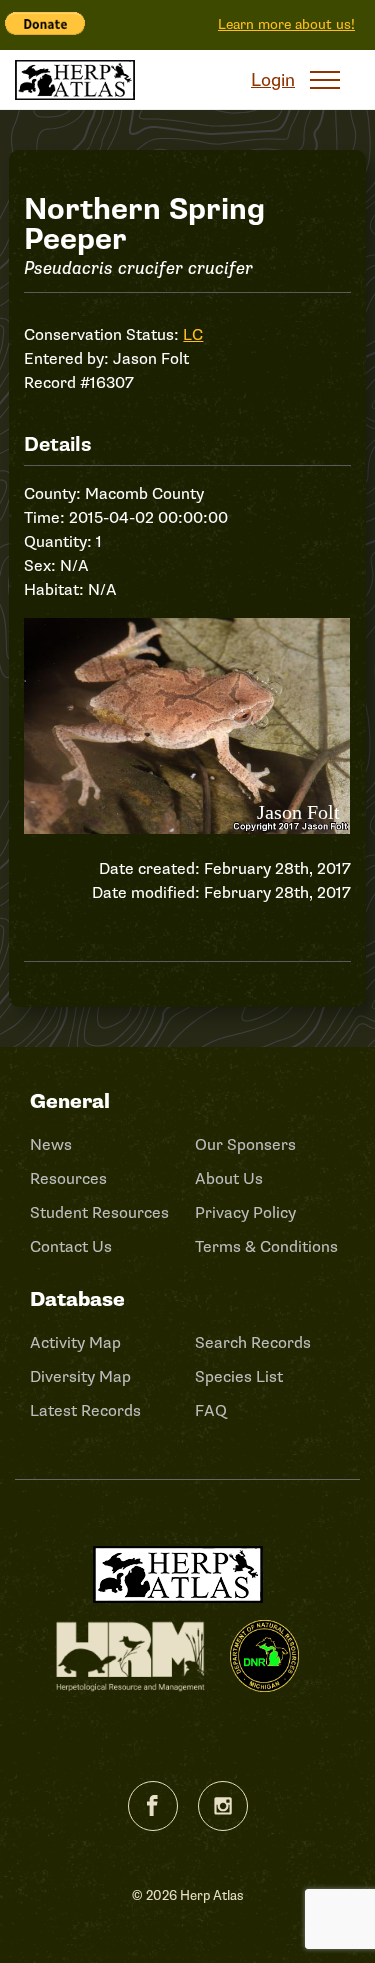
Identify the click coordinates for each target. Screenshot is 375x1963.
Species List (239, 1377)
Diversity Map (80, 1377)
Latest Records (85, 1411)
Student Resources (99, 1213)
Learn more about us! (286, 24)
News (51, 1145)
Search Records (253, 1343)
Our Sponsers (245, 1145)
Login (273, 80)
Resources (68, 1179)
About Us (229, 1179)
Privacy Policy (245, 1213)
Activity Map (75, 1343)
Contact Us (71, 1247)
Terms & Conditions (266, 1247)
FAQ (211, 1411)
